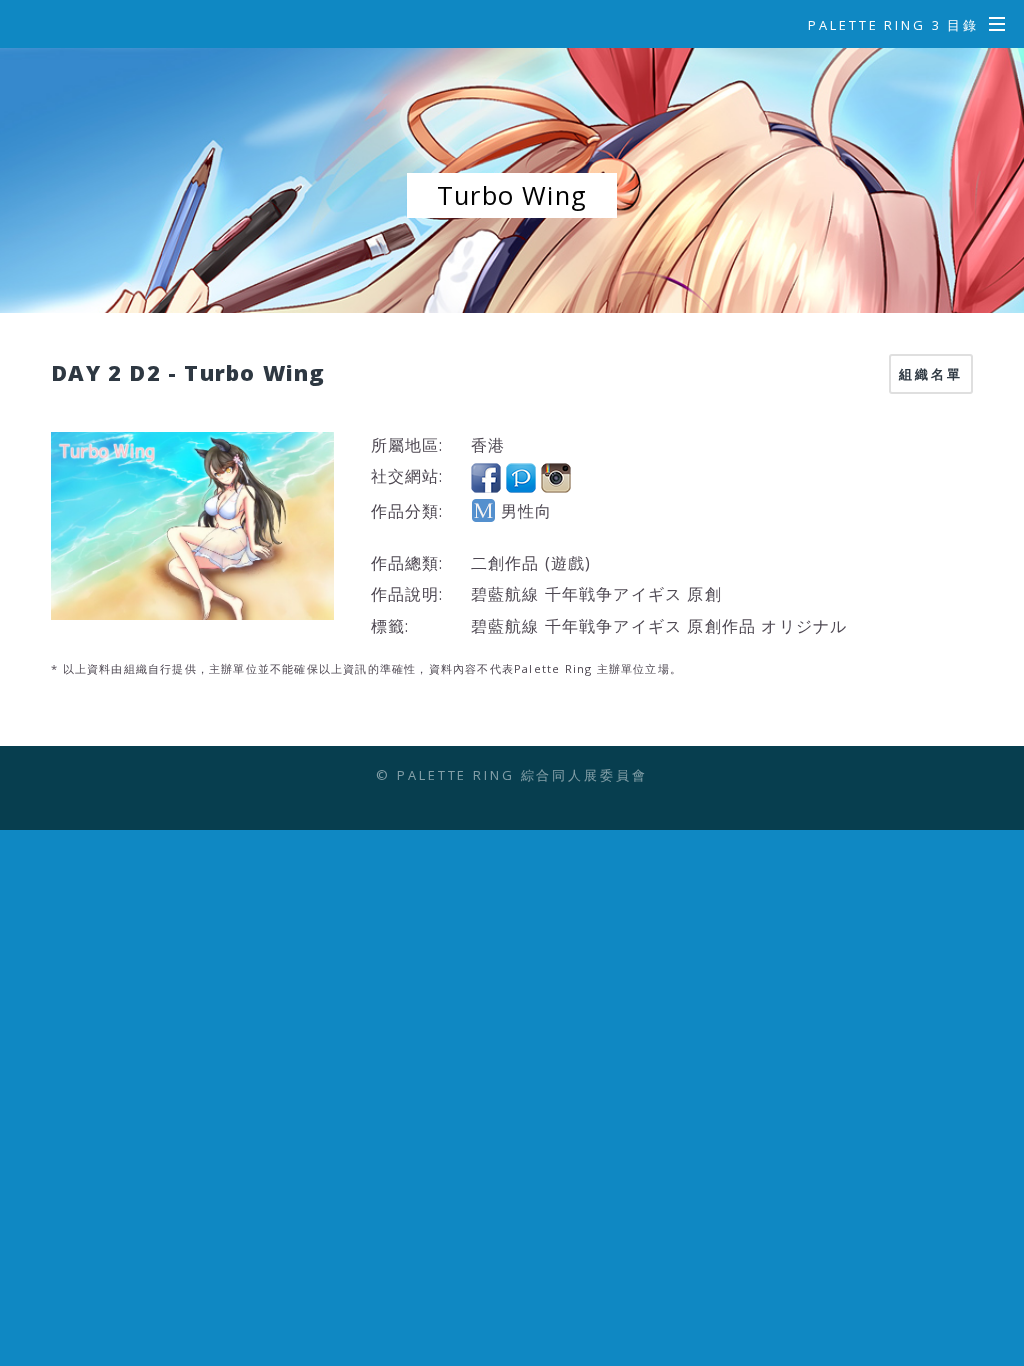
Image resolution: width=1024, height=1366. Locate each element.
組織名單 (931, 374)
